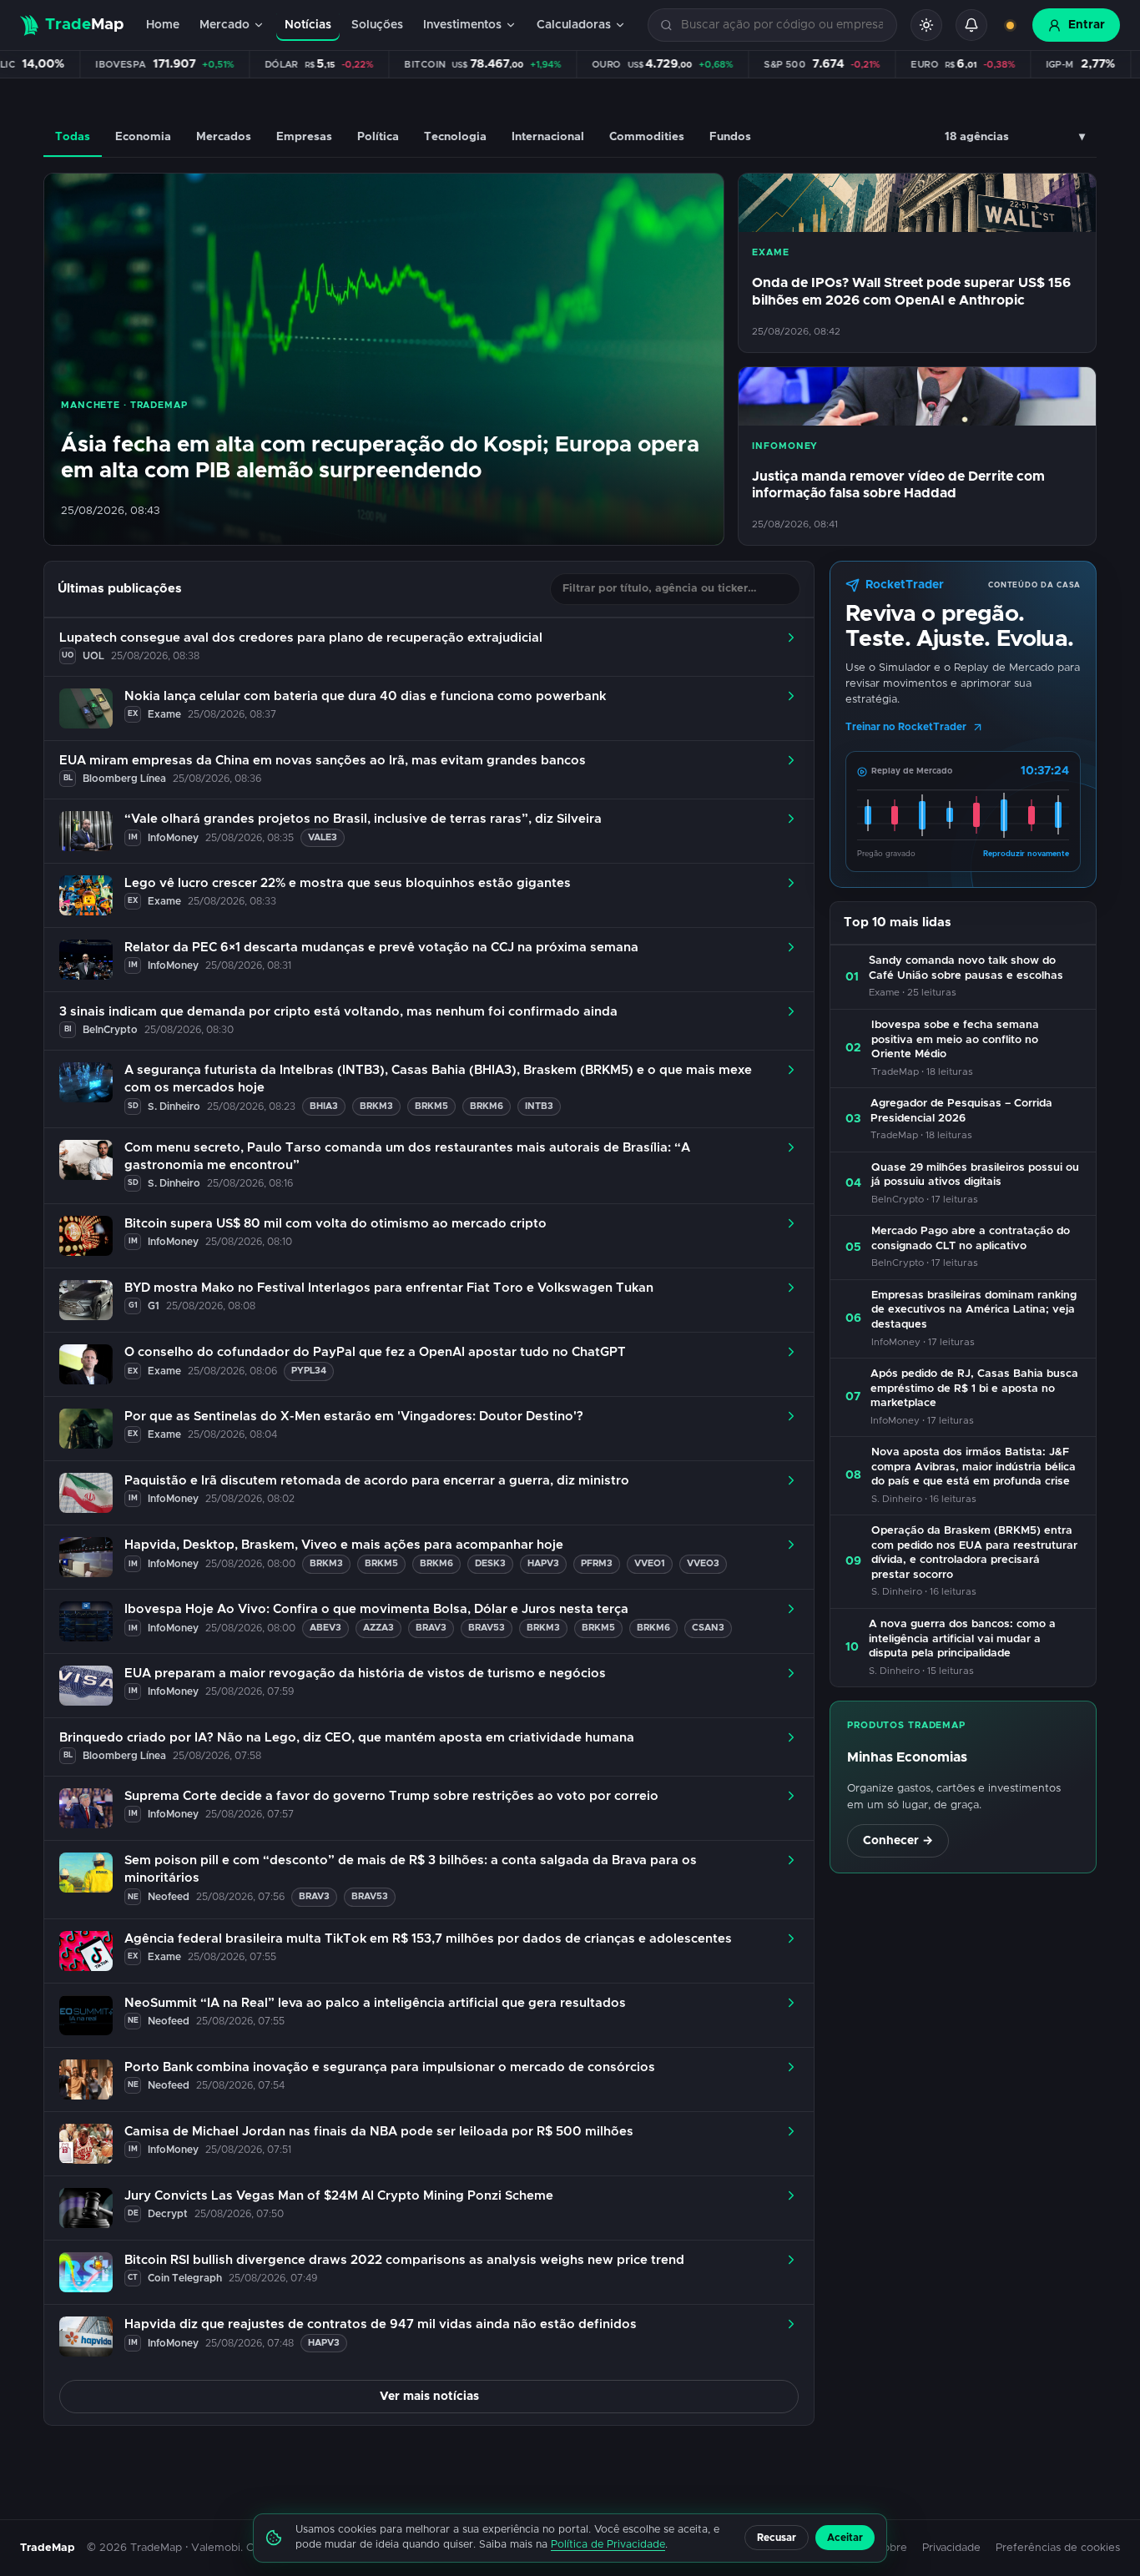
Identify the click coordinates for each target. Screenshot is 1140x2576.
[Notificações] (971, 25)
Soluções (377, 25)
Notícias (308, 25)
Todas (73, 137)
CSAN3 (708, 1628)
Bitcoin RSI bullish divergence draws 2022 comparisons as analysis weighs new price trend (404, 2260)
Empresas (304, 137)
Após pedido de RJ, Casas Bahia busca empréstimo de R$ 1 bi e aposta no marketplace (974, 1389)
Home (163, 25)
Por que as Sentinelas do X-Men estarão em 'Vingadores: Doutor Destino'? (354, 1417)
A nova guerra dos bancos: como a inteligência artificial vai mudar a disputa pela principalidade (962, 1639)
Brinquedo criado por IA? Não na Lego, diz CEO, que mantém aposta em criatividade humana (347, 1738)
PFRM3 (597, 1563)
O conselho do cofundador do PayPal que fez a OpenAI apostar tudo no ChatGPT (375, 1352)
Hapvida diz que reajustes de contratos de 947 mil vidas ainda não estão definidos (381, 2324)
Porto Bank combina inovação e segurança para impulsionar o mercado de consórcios (390, 2067)
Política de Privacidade (608, 2545)
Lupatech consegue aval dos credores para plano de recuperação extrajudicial (301, 638)
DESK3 (490, 1563)
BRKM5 (431, 1106)
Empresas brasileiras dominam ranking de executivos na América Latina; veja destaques (974, 1310)
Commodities (647, 137)
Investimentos (462, 25)
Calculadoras (574, 25)
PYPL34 (309, 1371)
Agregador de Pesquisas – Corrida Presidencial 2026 (961, 1111)
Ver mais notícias (429, 2397)
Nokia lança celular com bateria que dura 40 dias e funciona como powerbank (365, 696)
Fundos (730, 137)
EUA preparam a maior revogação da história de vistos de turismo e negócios (365, 1674)
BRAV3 (431, 1628)
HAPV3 (543, 1563)
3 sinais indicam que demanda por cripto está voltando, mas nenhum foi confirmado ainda (338, 1012)
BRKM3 (376, 1106)
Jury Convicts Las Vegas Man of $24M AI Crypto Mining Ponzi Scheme (339, 2196)
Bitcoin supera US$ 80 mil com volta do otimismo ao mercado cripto (335, 1224)
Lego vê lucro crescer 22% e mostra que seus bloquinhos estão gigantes (348, 883)
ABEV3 (325, 1628)
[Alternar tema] (926, 25)
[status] (1010, 25)
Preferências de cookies (1058, 2548)
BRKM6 (487, 1106)
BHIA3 (324, 1106)
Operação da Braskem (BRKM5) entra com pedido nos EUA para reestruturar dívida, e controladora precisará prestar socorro (974, 1553)
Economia (143, 137)
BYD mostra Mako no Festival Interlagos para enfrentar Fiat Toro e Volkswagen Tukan (389, 1288)
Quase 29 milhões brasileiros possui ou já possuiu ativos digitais (975, 1175)
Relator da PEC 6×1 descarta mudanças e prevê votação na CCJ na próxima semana (381, 948)
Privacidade (951, 2548)
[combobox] (782, 25)
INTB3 (539, 1106)
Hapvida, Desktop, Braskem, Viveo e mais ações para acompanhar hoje (344, 1545)
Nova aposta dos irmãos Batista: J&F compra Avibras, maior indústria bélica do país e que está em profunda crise (974, 1467)
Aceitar (845, 2538)
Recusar (777, 2538)
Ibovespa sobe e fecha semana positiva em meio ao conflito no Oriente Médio (955, 1040)
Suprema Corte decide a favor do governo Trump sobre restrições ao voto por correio (391, 1796)
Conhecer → (898, 1841)
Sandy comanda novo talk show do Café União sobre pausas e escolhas (966, 968)
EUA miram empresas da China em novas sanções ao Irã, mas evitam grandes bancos (323, 761)
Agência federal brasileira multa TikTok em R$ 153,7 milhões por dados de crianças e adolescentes (428, 1939)
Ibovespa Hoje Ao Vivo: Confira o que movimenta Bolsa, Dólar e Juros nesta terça (376, 1609)
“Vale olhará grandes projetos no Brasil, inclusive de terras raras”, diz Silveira (363, 819)
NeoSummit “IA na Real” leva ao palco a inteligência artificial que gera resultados (375, 2003)
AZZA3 (378, 1628)
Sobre (892, 2548)
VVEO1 (650, 1563)
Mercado (224, 25)
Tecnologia (455, 137)
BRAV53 (487, 1628)
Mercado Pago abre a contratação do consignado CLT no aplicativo (971, 1239)
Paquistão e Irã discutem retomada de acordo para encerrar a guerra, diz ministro (377, 1481)
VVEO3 (703, 1563)
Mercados (224, 137)
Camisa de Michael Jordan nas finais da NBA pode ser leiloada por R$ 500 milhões (379, 2132)
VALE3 (323, 837)
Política (378, 137)
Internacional (548, 137)
